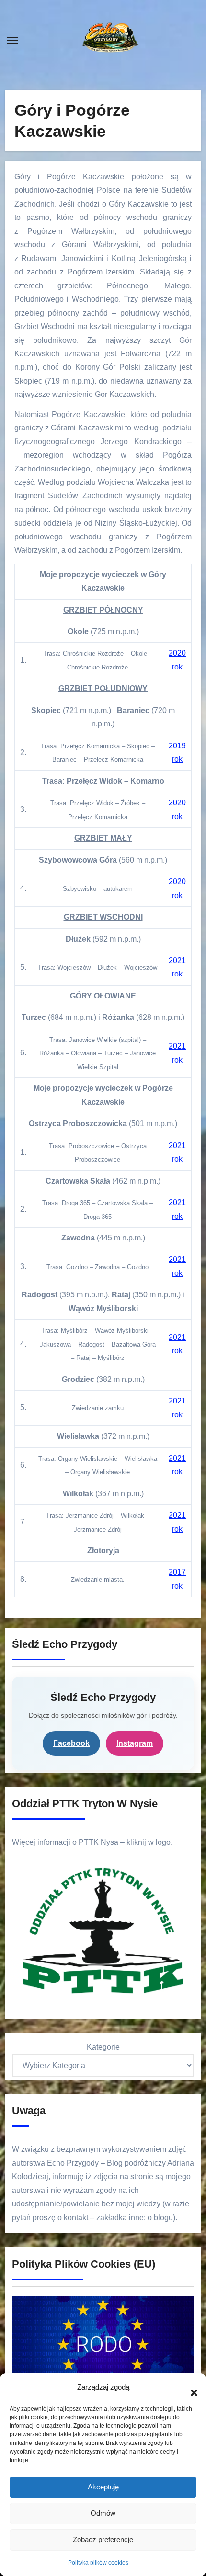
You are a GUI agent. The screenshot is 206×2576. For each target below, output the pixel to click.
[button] (189, 2388)
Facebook (71, 1743)
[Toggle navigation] (12, 40)
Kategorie (103, 2047)
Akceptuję (103, 2487)
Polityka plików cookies (98, 2563)
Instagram (135, 1743)
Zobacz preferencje (103, 2539)
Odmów (103, 2513)
